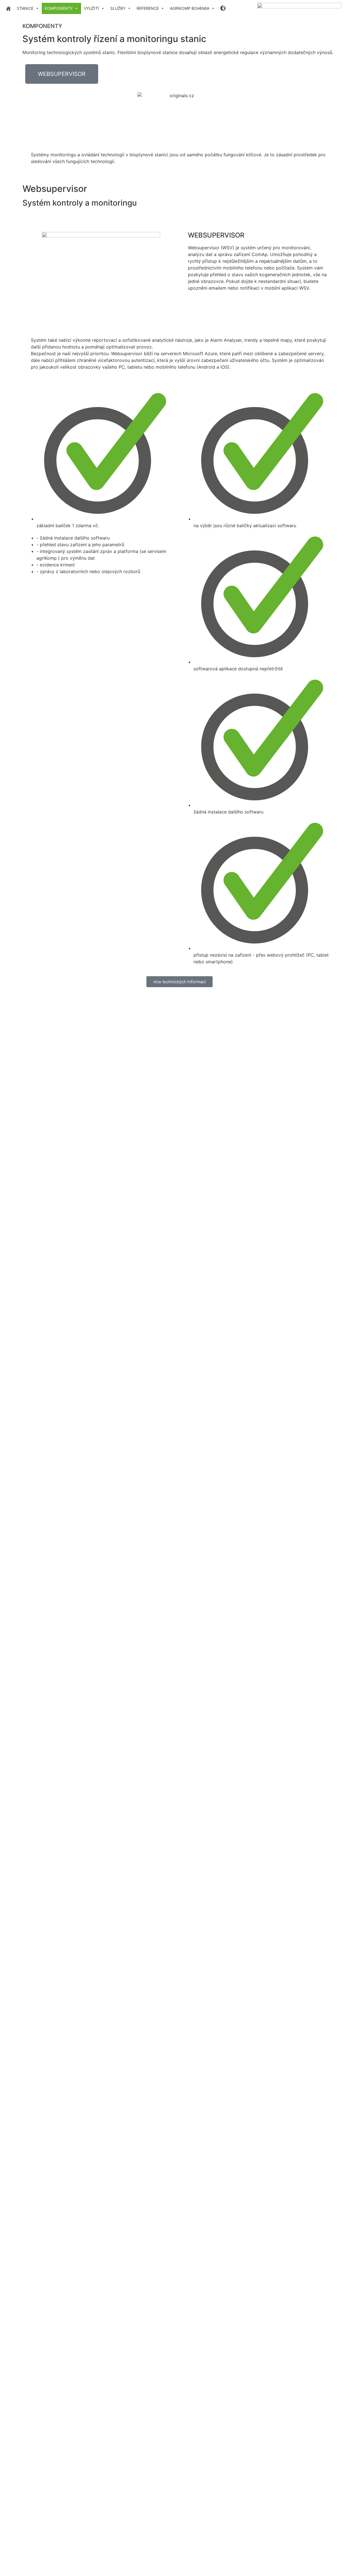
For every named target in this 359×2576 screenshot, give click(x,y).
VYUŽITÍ (91, 8)
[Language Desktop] (223, 8)
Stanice (25, 8)
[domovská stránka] (8, 8)
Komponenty (59, 8)
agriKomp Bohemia (190, 8)
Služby (118, 8)
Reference (148, 8)
